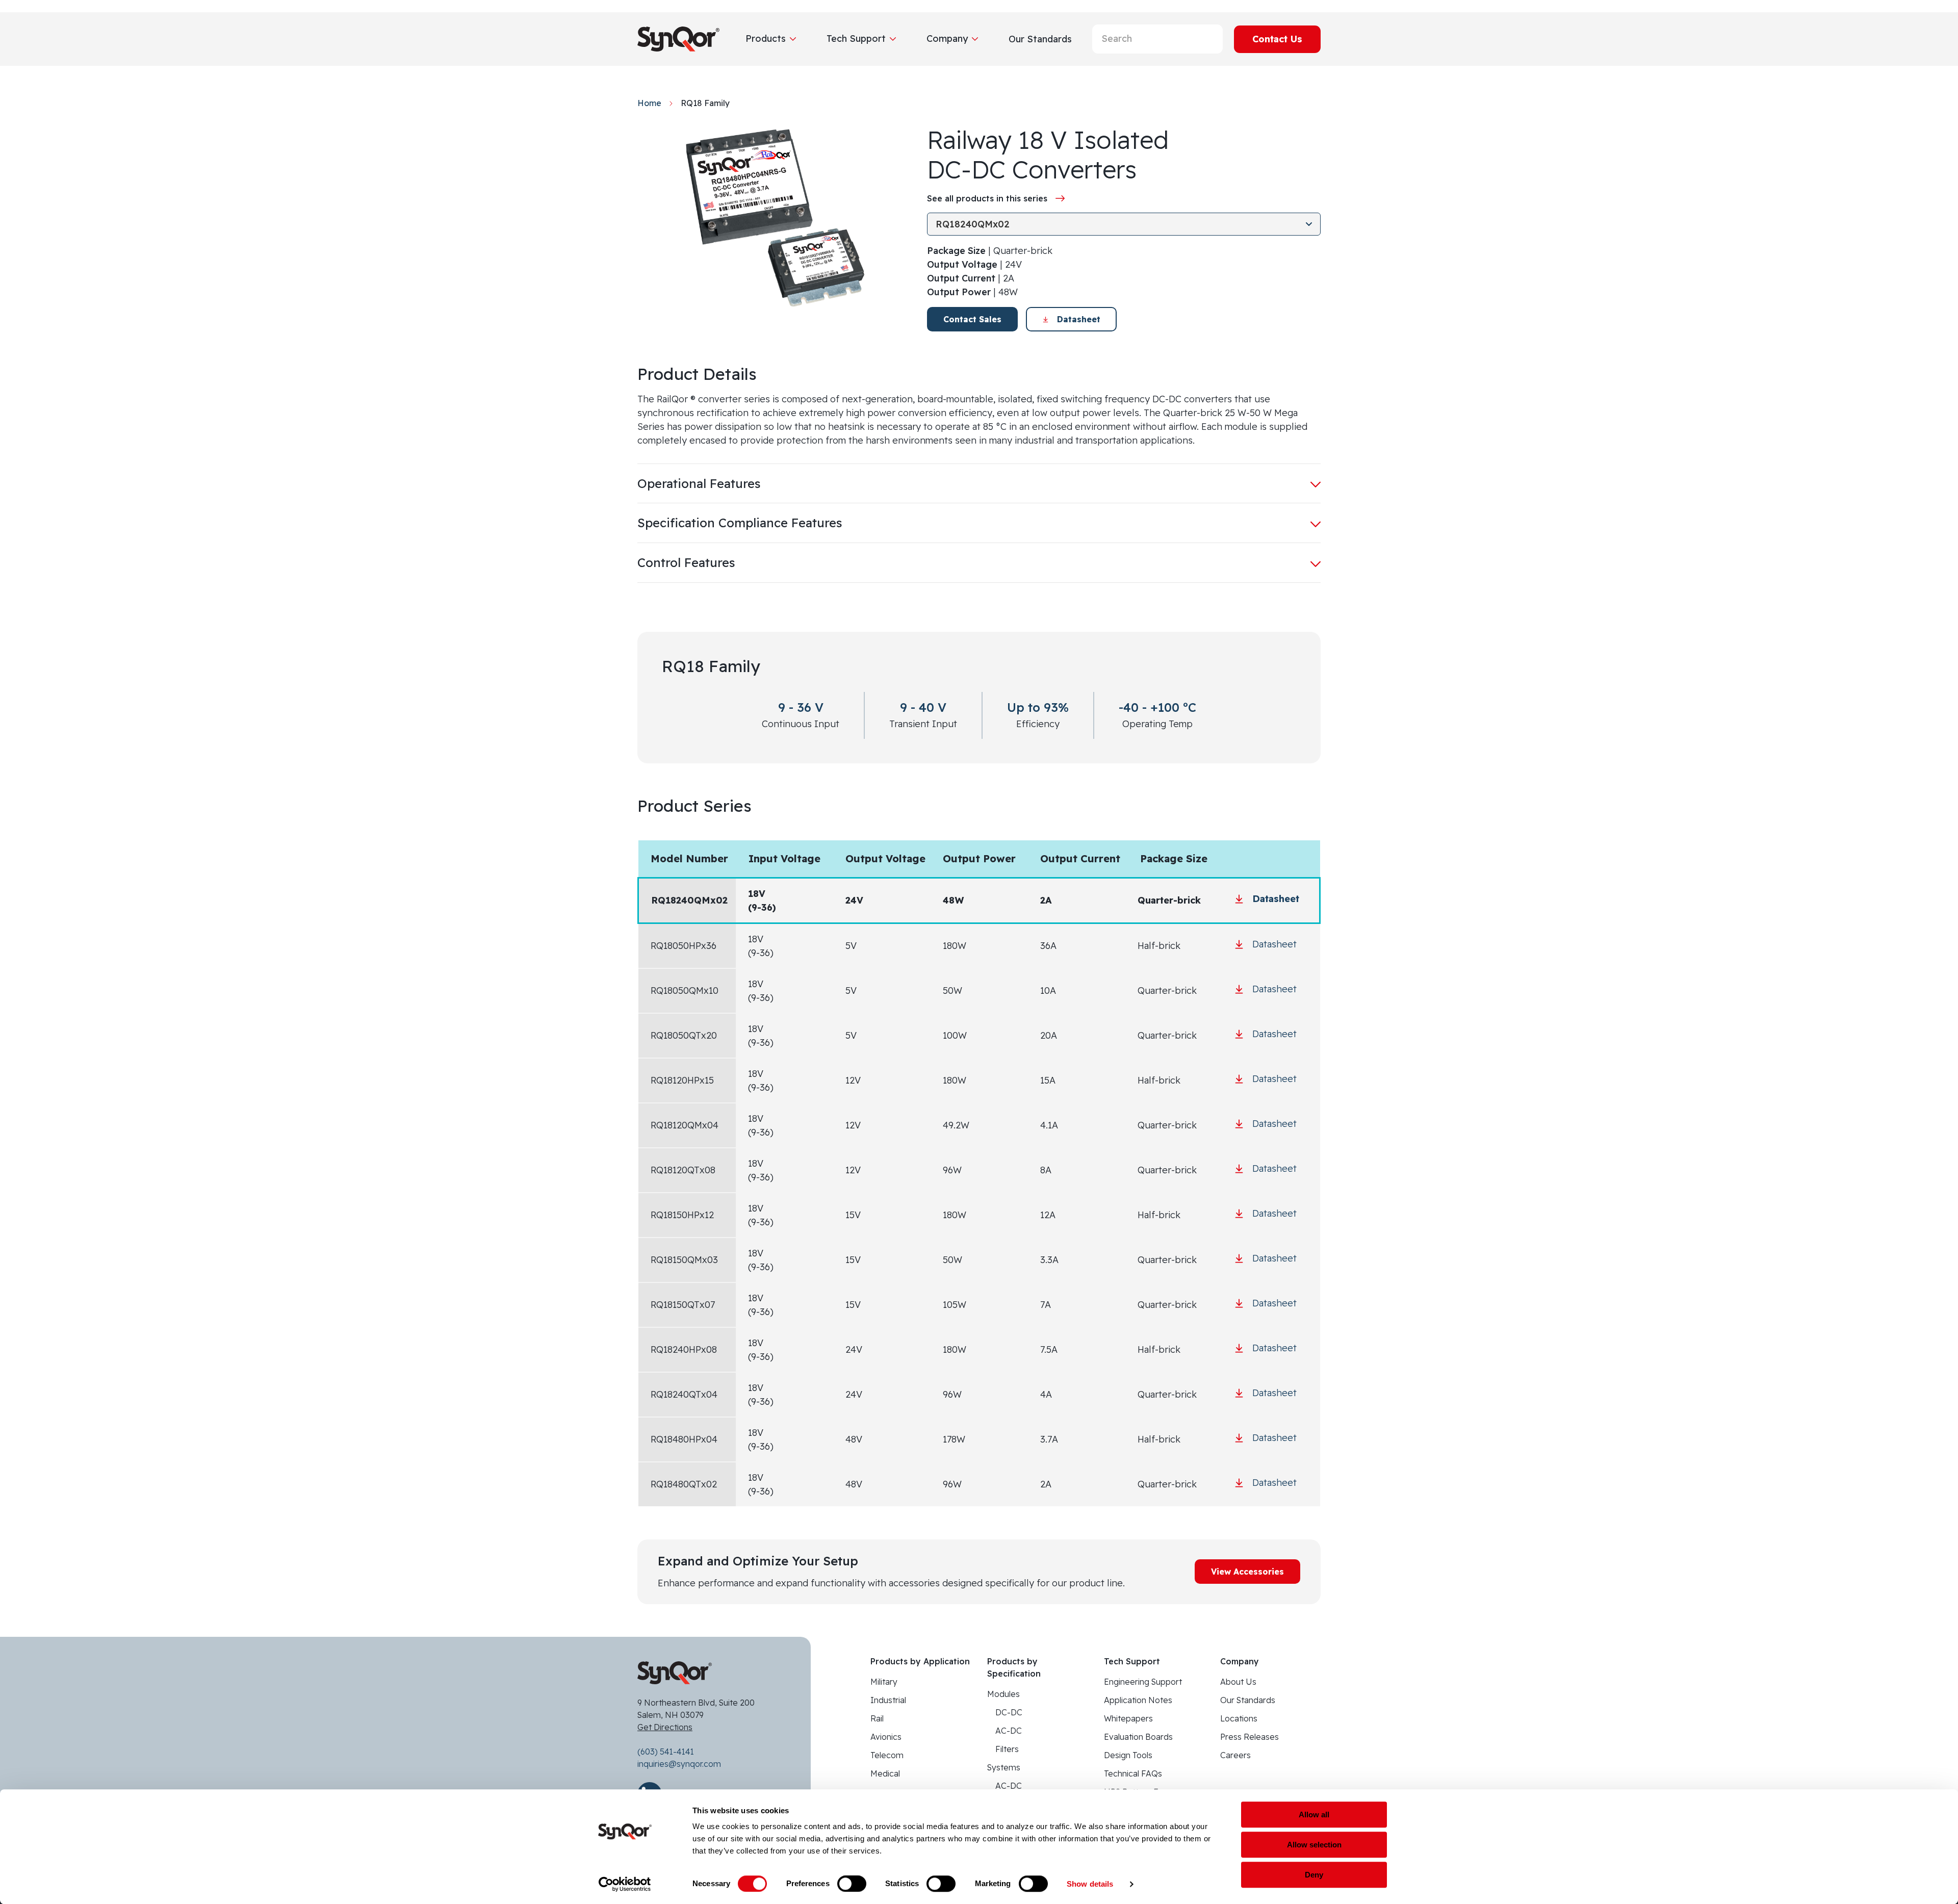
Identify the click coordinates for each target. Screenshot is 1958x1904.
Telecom (887, 1755)
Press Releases (1249, 1737)
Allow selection (1314, 1845)
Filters (1007, 1749)
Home (649, 103)
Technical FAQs (1133, 1773)
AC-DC (1009, 1731)
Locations (1239, 1718)
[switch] (852, 1884)
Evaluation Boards (1138, 1737)
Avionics (886, 1737)
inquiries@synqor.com (679, 1764)
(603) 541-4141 (666, 1752)
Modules (1003, 1694)
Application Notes (1138, 1700)
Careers (1235, 1755)
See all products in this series (987, 198)
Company (947, 38)
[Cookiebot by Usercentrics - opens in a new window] (625, 1884)
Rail (877, 1718)
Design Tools (1128, 1755)
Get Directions (665, 1727)
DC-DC (1009, 1712)
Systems (1004, 1767)
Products (766, 38)
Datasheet (1079, 319)
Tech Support (856, 38)
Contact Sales (972, 319)
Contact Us (1277, 39)
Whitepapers (1128, 1718)
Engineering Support (1143, 1682)
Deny (1314, 1875)
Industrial (888, 1700)
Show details (1090, 1884)
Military (884, 1682)
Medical (885, 1773)
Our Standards (1248, 1700)
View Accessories (1247, 1572)
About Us (1238, 1682)
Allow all (1314, 1815)
